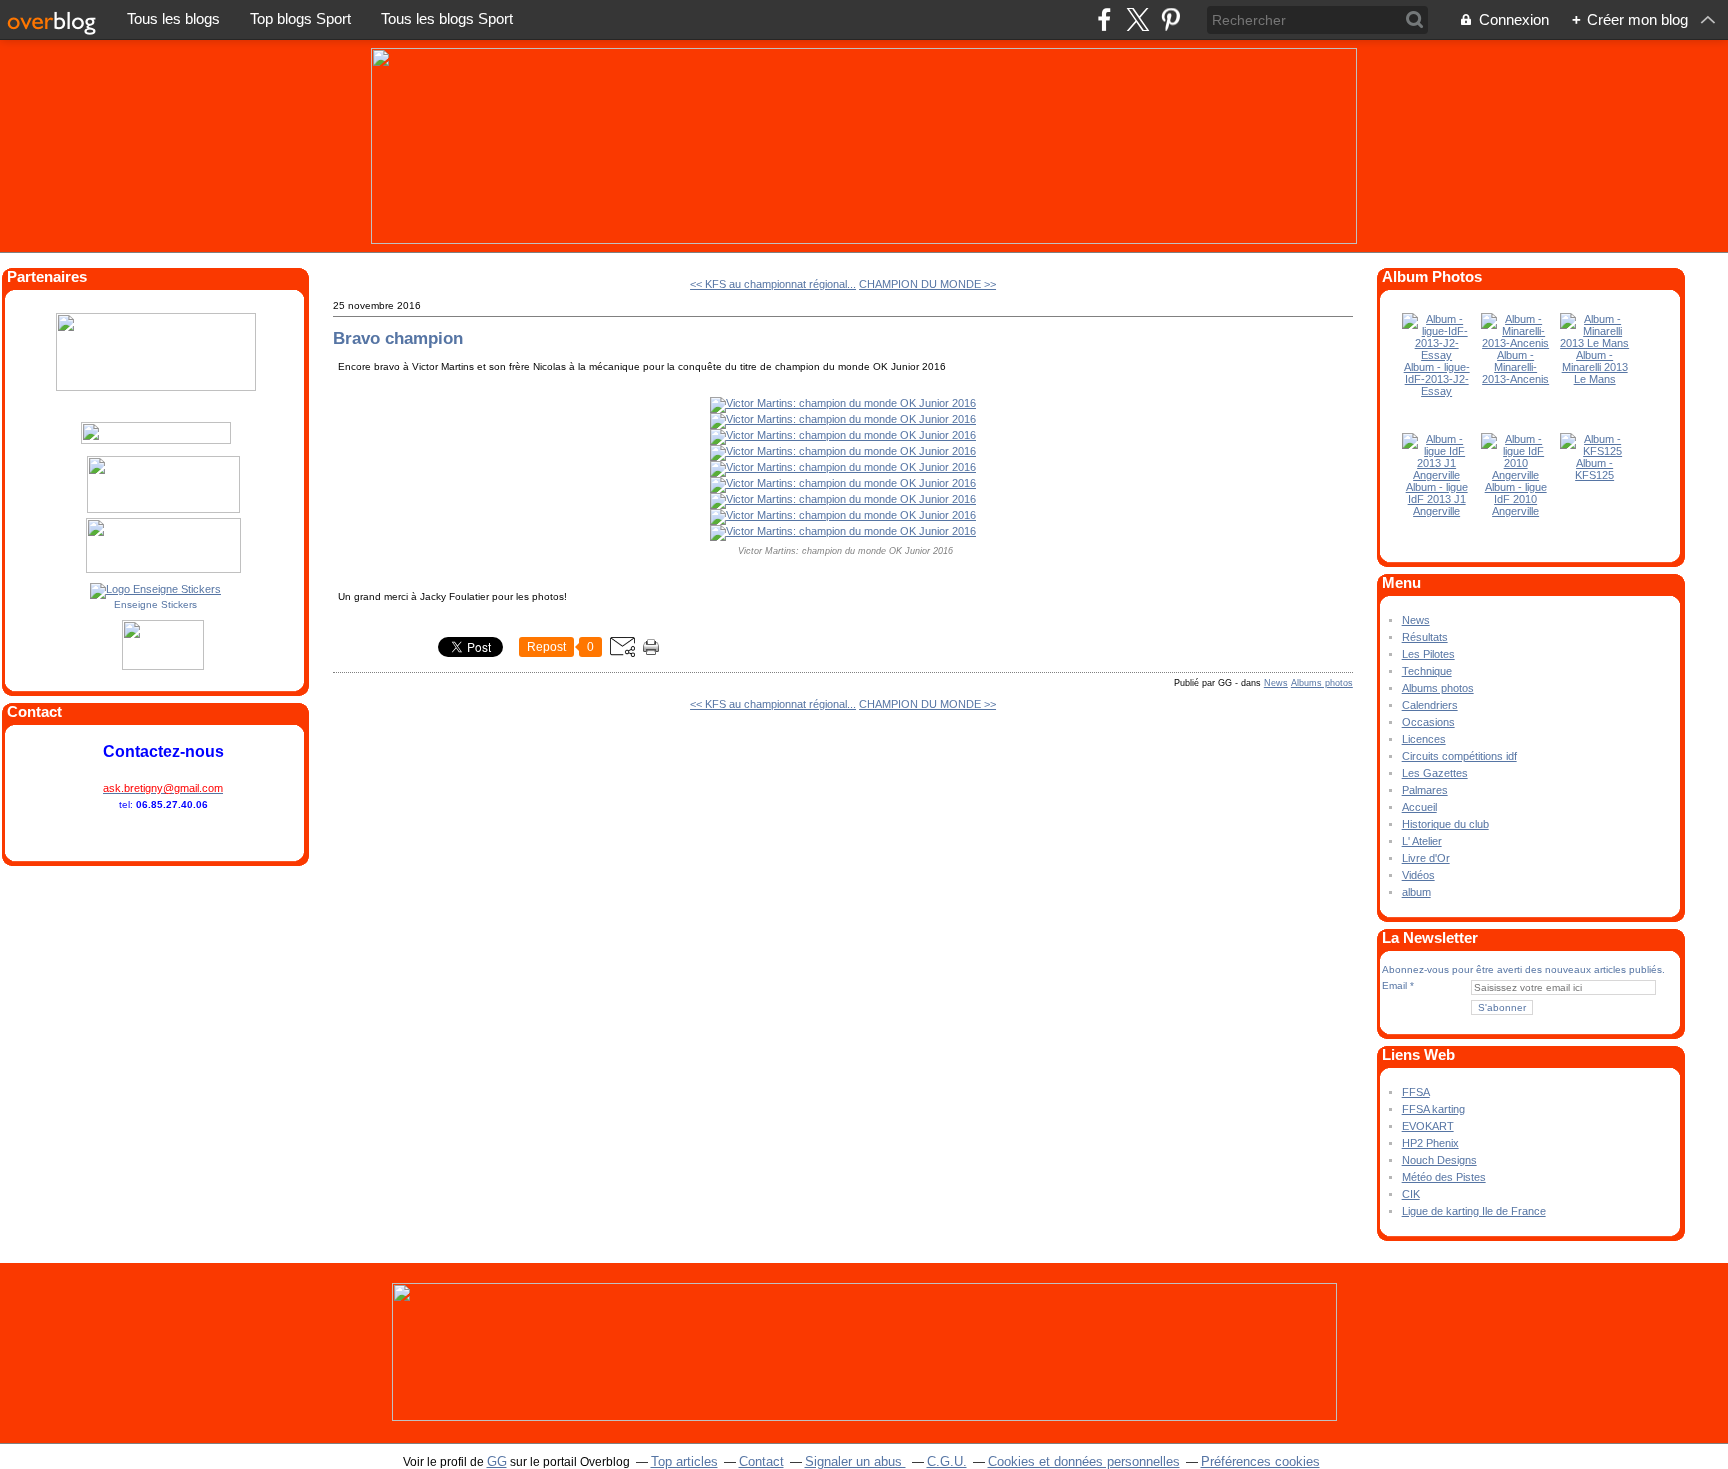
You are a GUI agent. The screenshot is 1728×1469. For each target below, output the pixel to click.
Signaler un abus (855, 1461)
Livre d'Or (1426, 858)
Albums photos (1322, 683)
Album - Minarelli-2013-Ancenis (1515, 367)
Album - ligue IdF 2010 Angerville (1516, 499)
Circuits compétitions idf (1459, 756)
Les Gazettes (1435, 773)
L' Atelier (1422, 841)
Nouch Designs (1439, 1160)
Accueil (1419, 807)
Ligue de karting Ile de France (1474, 1211)
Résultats (1425, 637)
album (1416, 892)
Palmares (1425, 790)
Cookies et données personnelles (1084, 1461)
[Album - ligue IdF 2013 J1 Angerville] (1437, 475)
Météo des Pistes (1444, 1177)
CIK (1411, 1194)
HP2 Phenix (1430, 1143)
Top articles (684, 1461)
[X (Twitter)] (1137, 19)
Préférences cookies (1260, 1461)
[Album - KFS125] (1595, 451)
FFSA (1416, 1092)
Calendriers (1430, 705)
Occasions (1428, 722)
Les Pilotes (1428, 654)
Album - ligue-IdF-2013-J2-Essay (1437, 379)
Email (1394, 985)
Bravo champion (398, 338)
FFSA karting (1433, 1109)
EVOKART (1428, 1126)
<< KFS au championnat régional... (773, 284)
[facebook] (1104, 19)
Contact (761, 1461)
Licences (1424, 739)
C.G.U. (947, 1461)
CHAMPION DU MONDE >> (927, 284)
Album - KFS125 (1594, 469)
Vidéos (1418, 875)
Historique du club (1445, 824)
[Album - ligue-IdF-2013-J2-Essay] (1437, 355)
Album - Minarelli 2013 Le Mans (1595, 367)
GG (497, 1461)
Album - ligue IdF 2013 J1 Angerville (1437, 499)
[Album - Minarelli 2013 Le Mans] (1595, 343)
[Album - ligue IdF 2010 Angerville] (1516, 475)
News (1276, 683)
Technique (1427, 671)
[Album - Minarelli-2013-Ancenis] (1516, 343)
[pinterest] (1170, 19)
